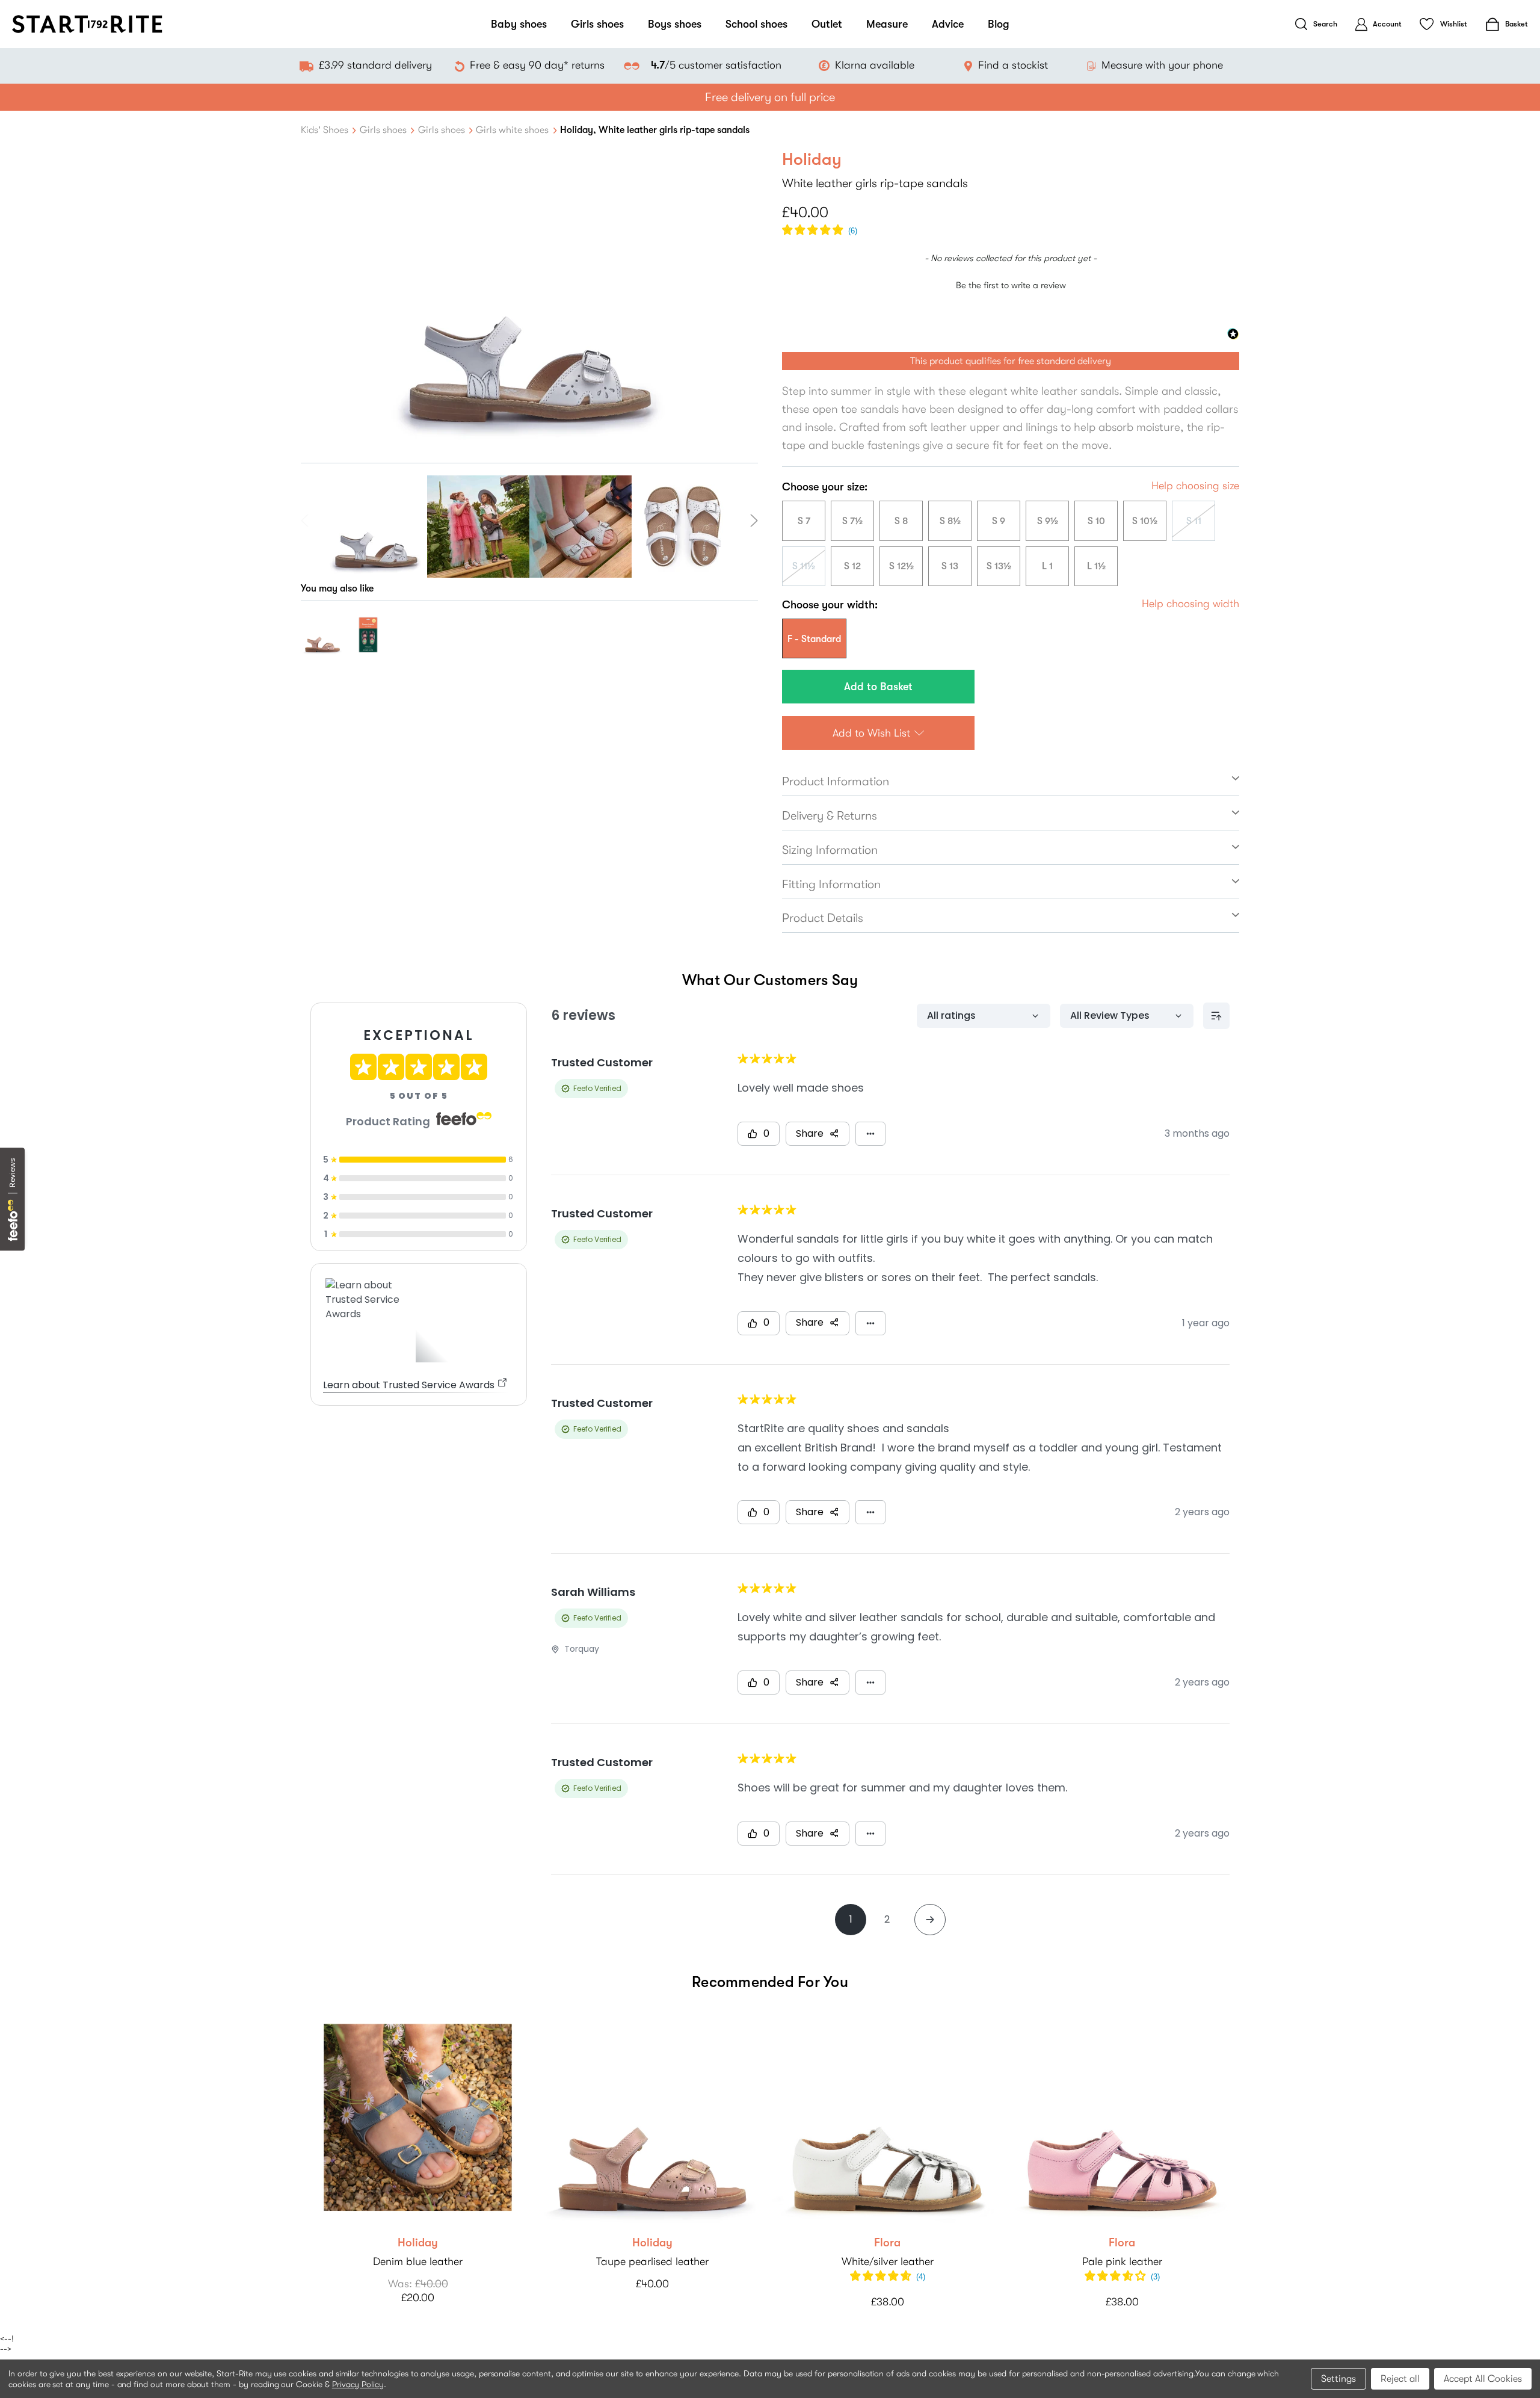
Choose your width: (830, 605)
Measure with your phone (1162, 65)
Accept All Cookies (1483, 2379)
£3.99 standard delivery (375, 65)
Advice (948, 24)
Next (752, 521)
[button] (820, 231)
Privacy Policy (358, 2384)
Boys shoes (675, 24)
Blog (999, 24)
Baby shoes (519, 24)
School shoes (756, 24)
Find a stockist (1013, 65)
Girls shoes (597, 24)
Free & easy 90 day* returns (537, 65)
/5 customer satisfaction (716, 65)
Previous (307, 521)
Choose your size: (825, 487)
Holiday (418, 2243)
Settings (1338, 2379)
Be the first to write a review (1011, 285)
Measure (887, 24)
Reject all (1400, 2379)
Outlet (827, 24)
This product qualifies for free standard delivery (1011, 361)
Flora (887, 2243)
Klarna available (875, 65)
